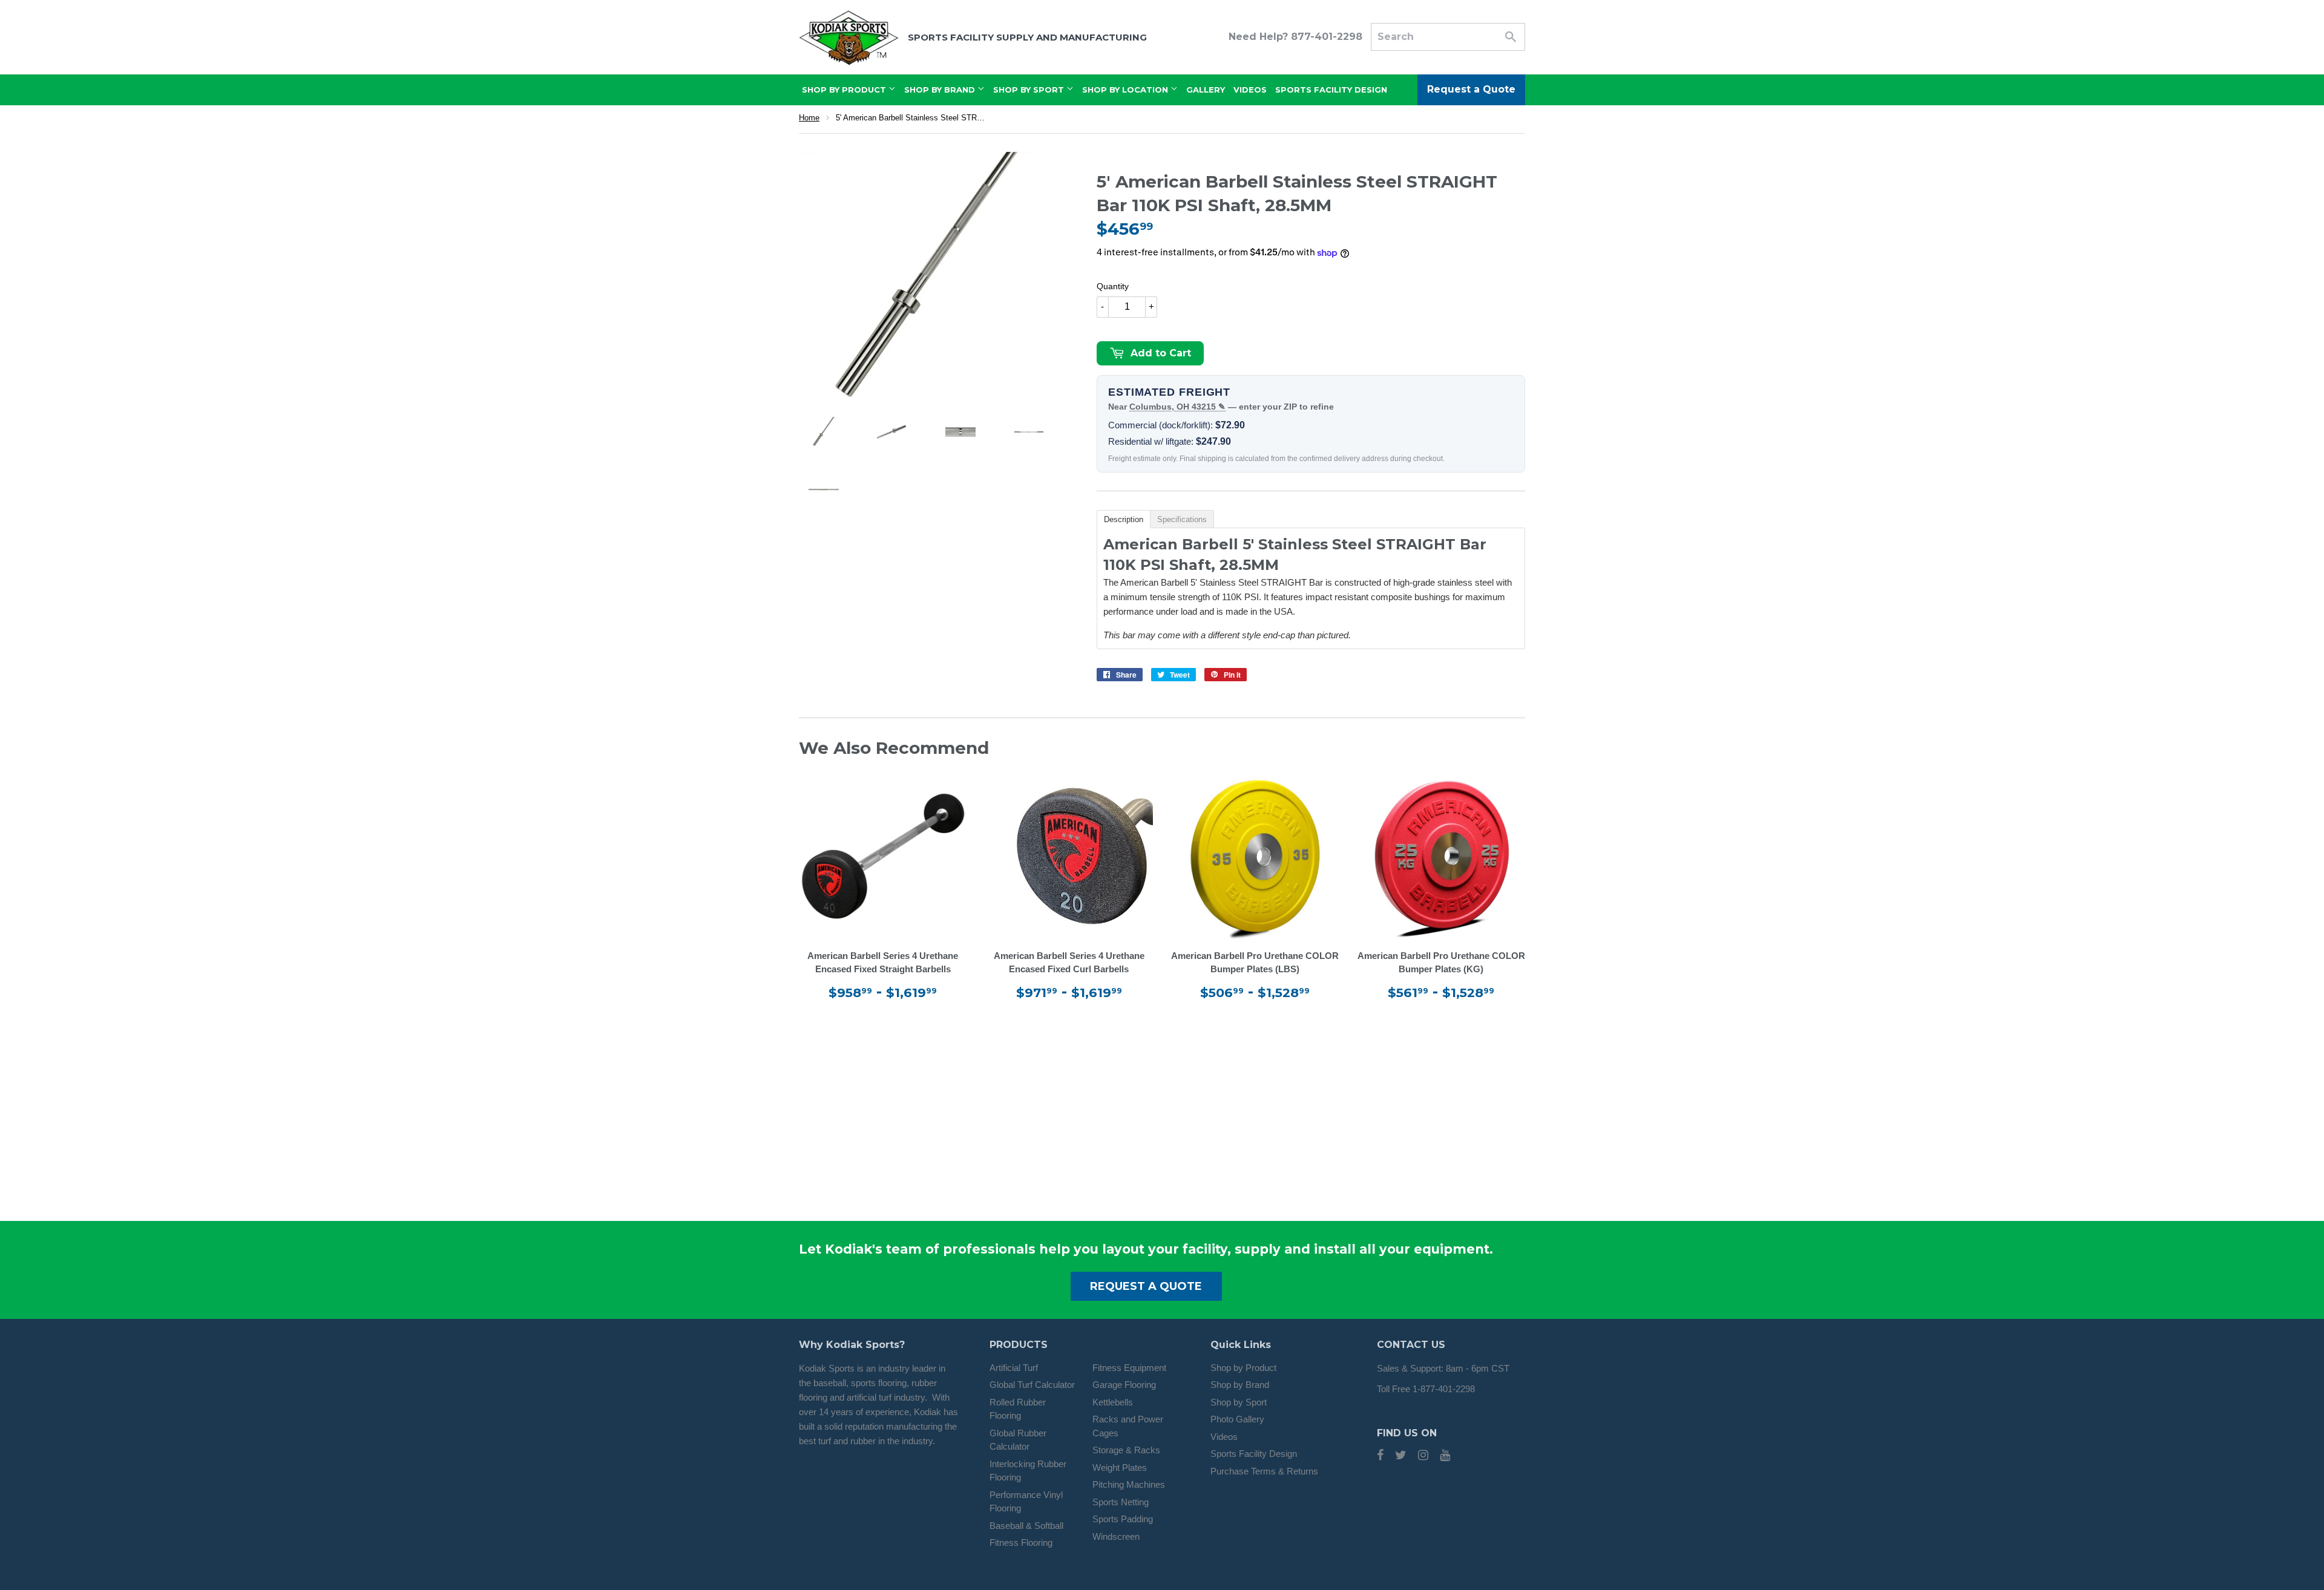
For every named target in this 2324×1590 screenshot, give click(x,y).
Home (809, 118)
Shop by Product (1243, 1368)
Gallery (1206, 90)
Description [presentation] (1124, 519)
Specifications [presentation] (1182, 519)
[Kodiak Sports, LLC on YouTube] (1445, 1456)
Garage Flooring (1124, 1385)
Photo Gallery (1237, 1419)
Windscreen (1116, 1536)
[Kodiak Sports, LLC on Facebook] (1380, 1456)
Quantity (1113, 286)
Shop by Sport (1239, 1402)
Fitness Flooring (1021, 1543)
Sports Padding (1123, 1519)
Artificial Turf (1014, 1368)
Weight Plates (1120, 1467)
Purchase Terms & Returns (1264, 1471)
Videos (1250, 90)
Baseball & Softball (1026, 1526)
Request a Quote (1471, 89)
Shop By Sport (1030, 90)
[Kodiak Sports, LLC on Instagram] (1423, 1456)
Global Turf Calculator (1032, 1385)
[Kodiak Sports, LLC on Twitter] (1401, 1456)
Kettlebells (1113, 1402)
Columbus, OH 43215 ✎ (1177, 407)
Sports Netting (1121, 1502)
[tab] (1123, 519)
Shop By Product (845, 90)
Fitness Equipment (1129, 1368)
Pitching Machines (1129, 1484)
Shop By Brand (941, 90)
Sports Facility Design (1331, 90)
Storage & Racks (1126, 1450)
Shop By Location (1126, 90)
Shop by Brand (1240, 1385)
